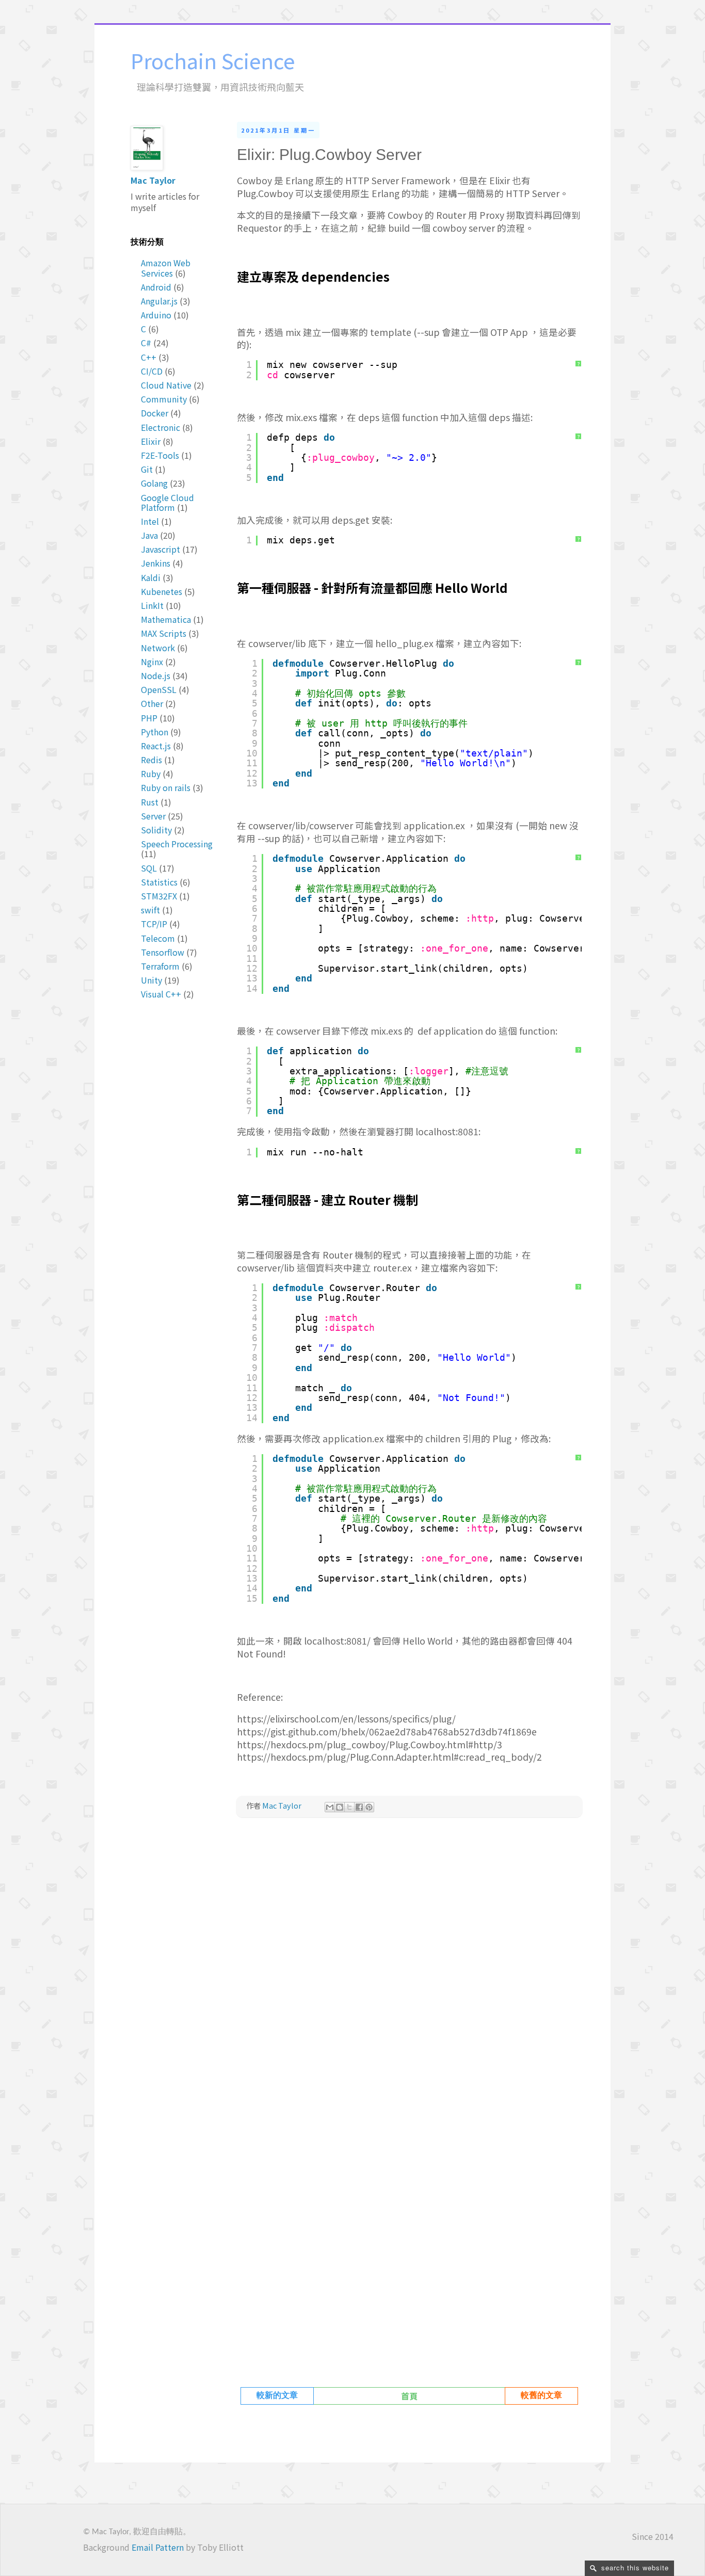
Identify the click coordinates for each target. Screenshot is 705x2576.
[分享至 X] (349, 1807)
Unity (151, 980)
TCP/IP (154, 924)
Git (147, 469)
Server (153, 816)
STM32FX (159, 896)
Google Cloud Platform (167, 502)
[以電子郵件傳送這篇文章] (330, 1807)
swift (150, 910)
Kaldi (151, 577)
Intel (150, 521)
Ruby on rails (166, 787)
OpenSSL (159, 689)
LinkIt (152, 605)
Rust (150, 802)
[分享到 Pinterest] (369, 1807)
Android (156, 287)
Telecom (158, 938)
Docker (155, 413)
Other (152, 703)
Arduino (156, 315)
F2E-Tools (160, 455)
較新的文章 (277, 2396)
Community (164, 399)
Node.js (156, 675)
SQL (149, 868)
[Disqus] (409, 1970)
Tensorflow (163, 952)
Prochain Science (213, 60)
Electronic (161, 427)
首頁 (409, 2396)
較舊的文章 (541, 2396)
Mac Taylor (153, 180)
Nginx (152, 662)
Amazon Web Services (166, 268)
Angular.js (159, 301)
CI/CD (152, 371)
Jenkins (156, 563)
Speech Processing (177, 844)
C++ (149, 357)
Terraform (160, 966)
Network (158, 648)
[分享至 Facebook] (359, 1807)
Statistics (159, 882)
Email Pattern (158, 2547)
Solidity (156, 830)
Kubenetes (162, 591)
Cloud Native (166, 385)
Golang (154, 483)
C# (146, 343)
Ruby (151, 774)
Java (149, 535)
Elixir (151, 441)
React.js (156, 746)
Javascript (161, 549)
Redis (151, 760)
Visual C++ (161, 994)
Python (155, 732)
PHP (149, 718)
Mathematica (166, 619)
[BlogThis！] (340, 1807)
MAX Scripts (164, 633)
